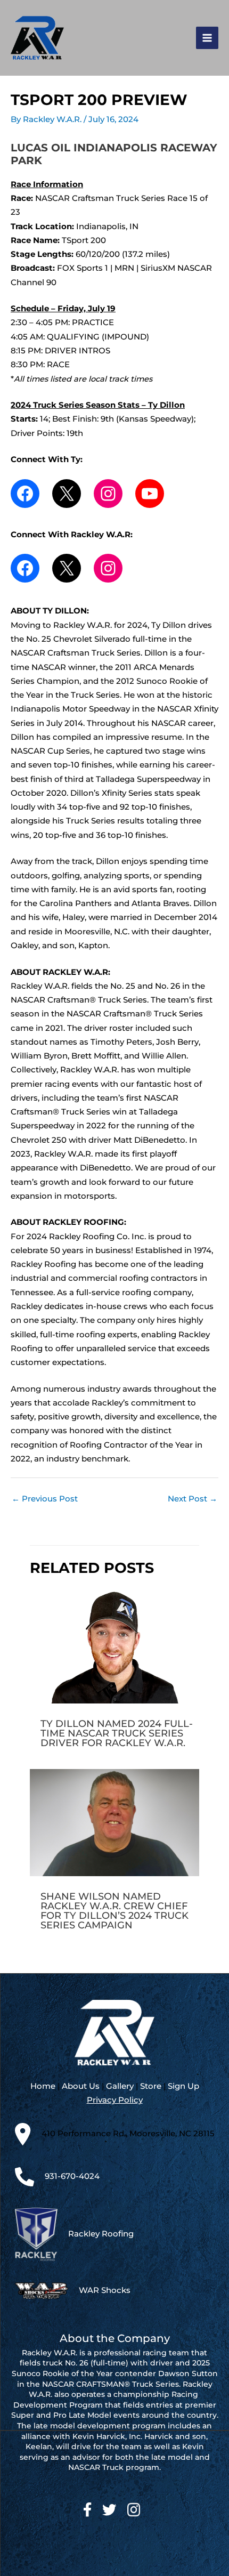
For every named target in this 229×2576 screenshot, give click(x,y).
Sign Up (183, 2086)
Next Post (193, 1499)
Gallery (120, 2086)
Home (43, 2086)
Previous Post (45, 1499)
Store (151, 2086)
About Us (81, 2086)
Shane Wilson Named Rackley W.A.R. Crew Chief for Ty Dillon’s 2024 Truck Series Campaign (114, 1911)
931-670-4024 (72, 2176)
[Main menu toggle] (207, 38)
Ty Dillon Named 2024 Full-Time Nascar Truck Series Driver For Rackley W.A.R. (117, 1733)
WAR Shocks (105, 2290)
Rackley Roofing (101, 2234)
